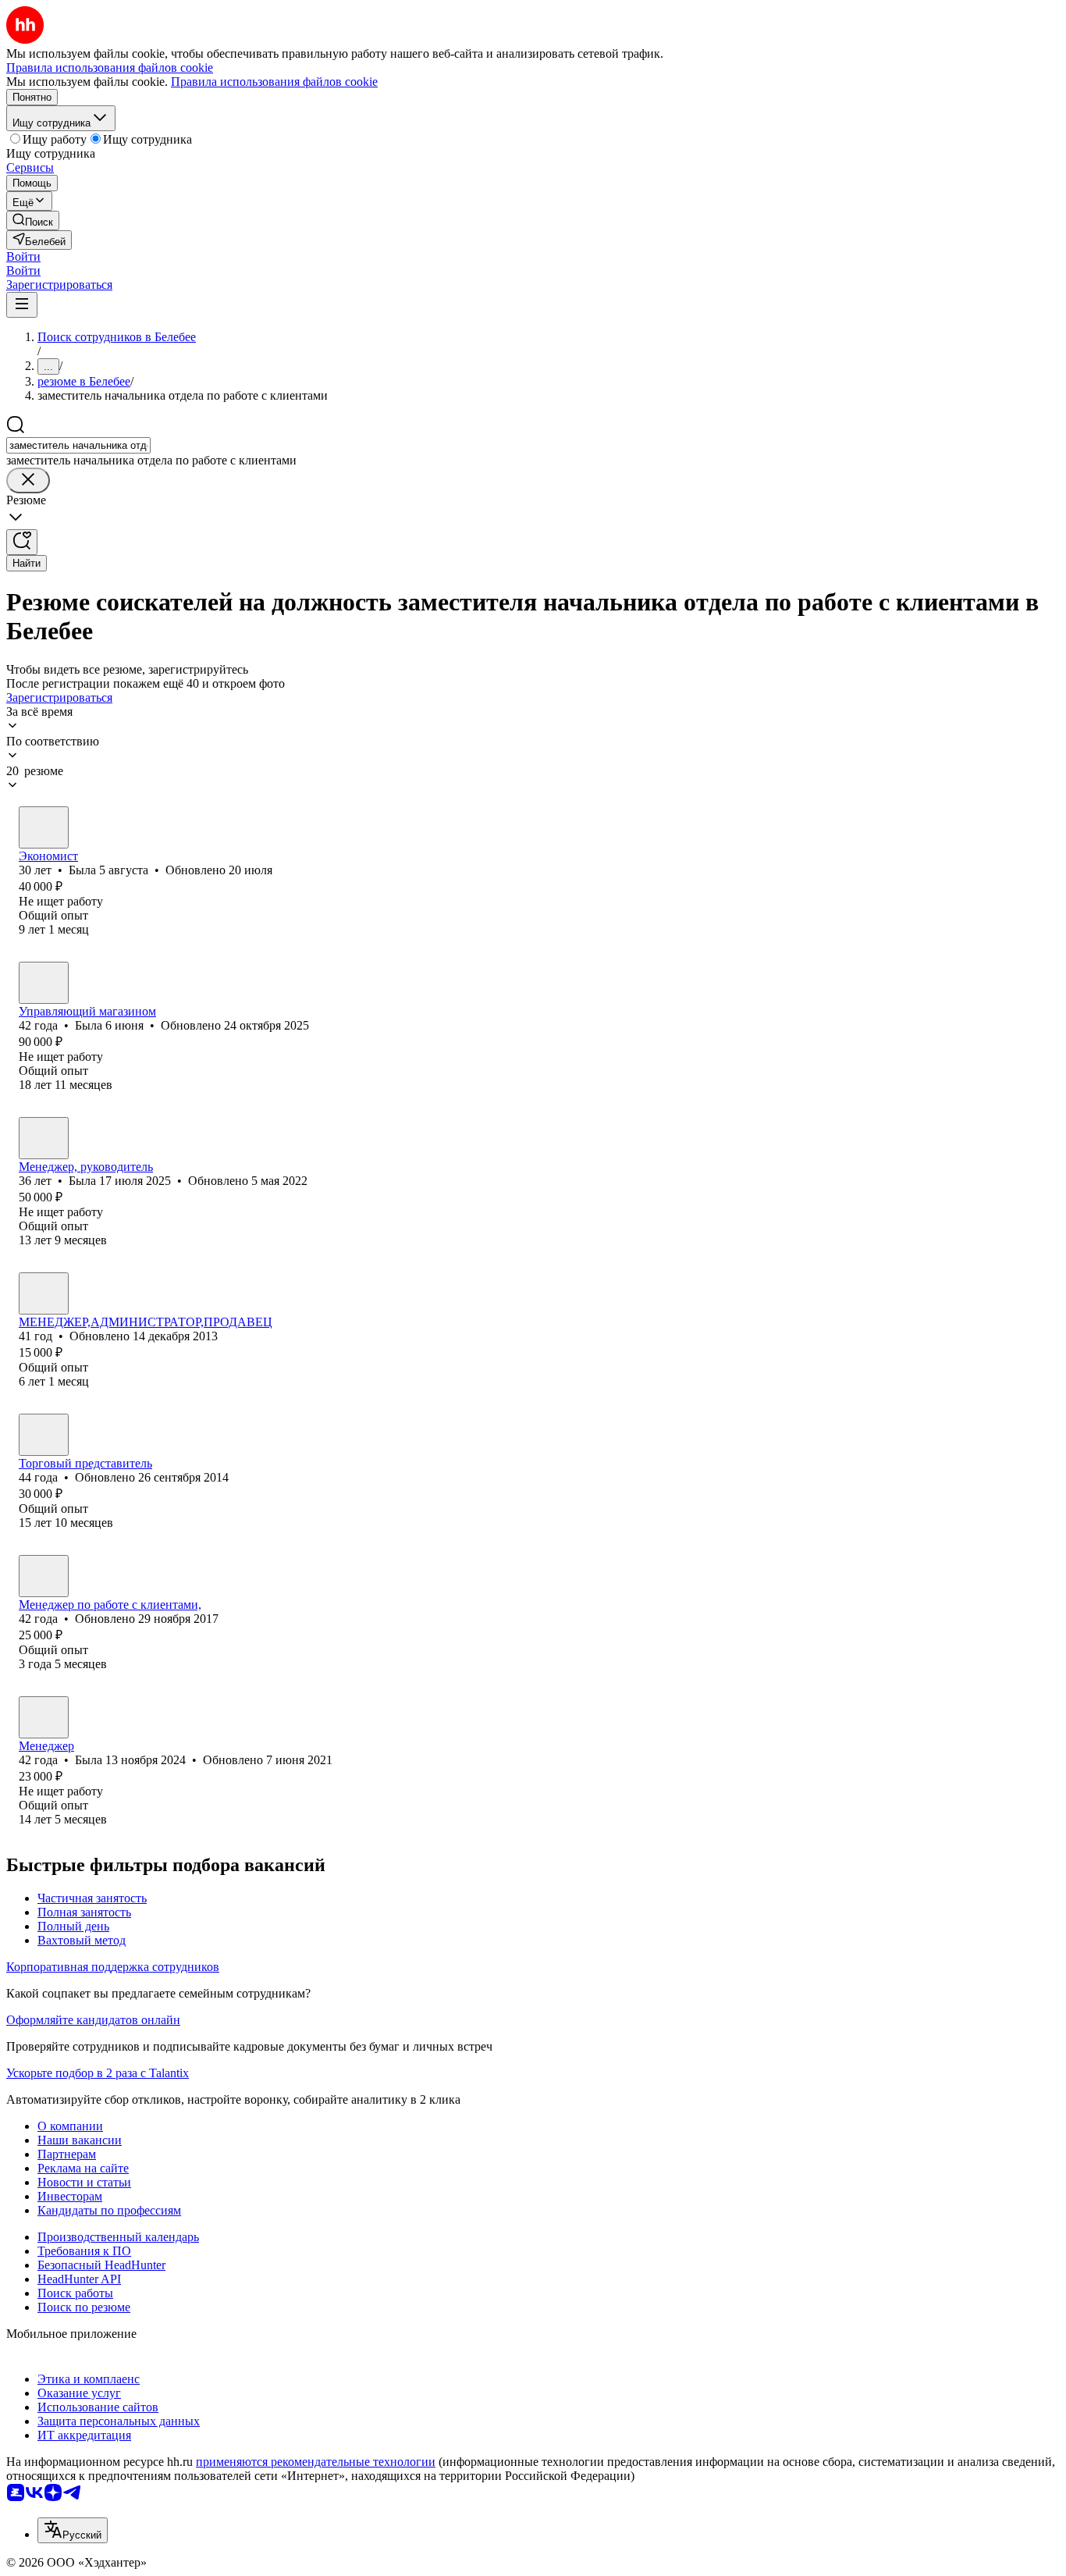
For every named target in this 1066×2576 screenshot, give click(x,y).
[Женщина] (44, 827)
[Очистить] (28, 480)
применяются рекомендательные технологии (316, 2462)
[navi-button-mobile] (22, 305)
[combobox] (78, 445)
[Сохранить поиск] (22, 542)
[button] (23, 256)
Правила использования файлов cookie (274, 82)
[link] (33, 221)
